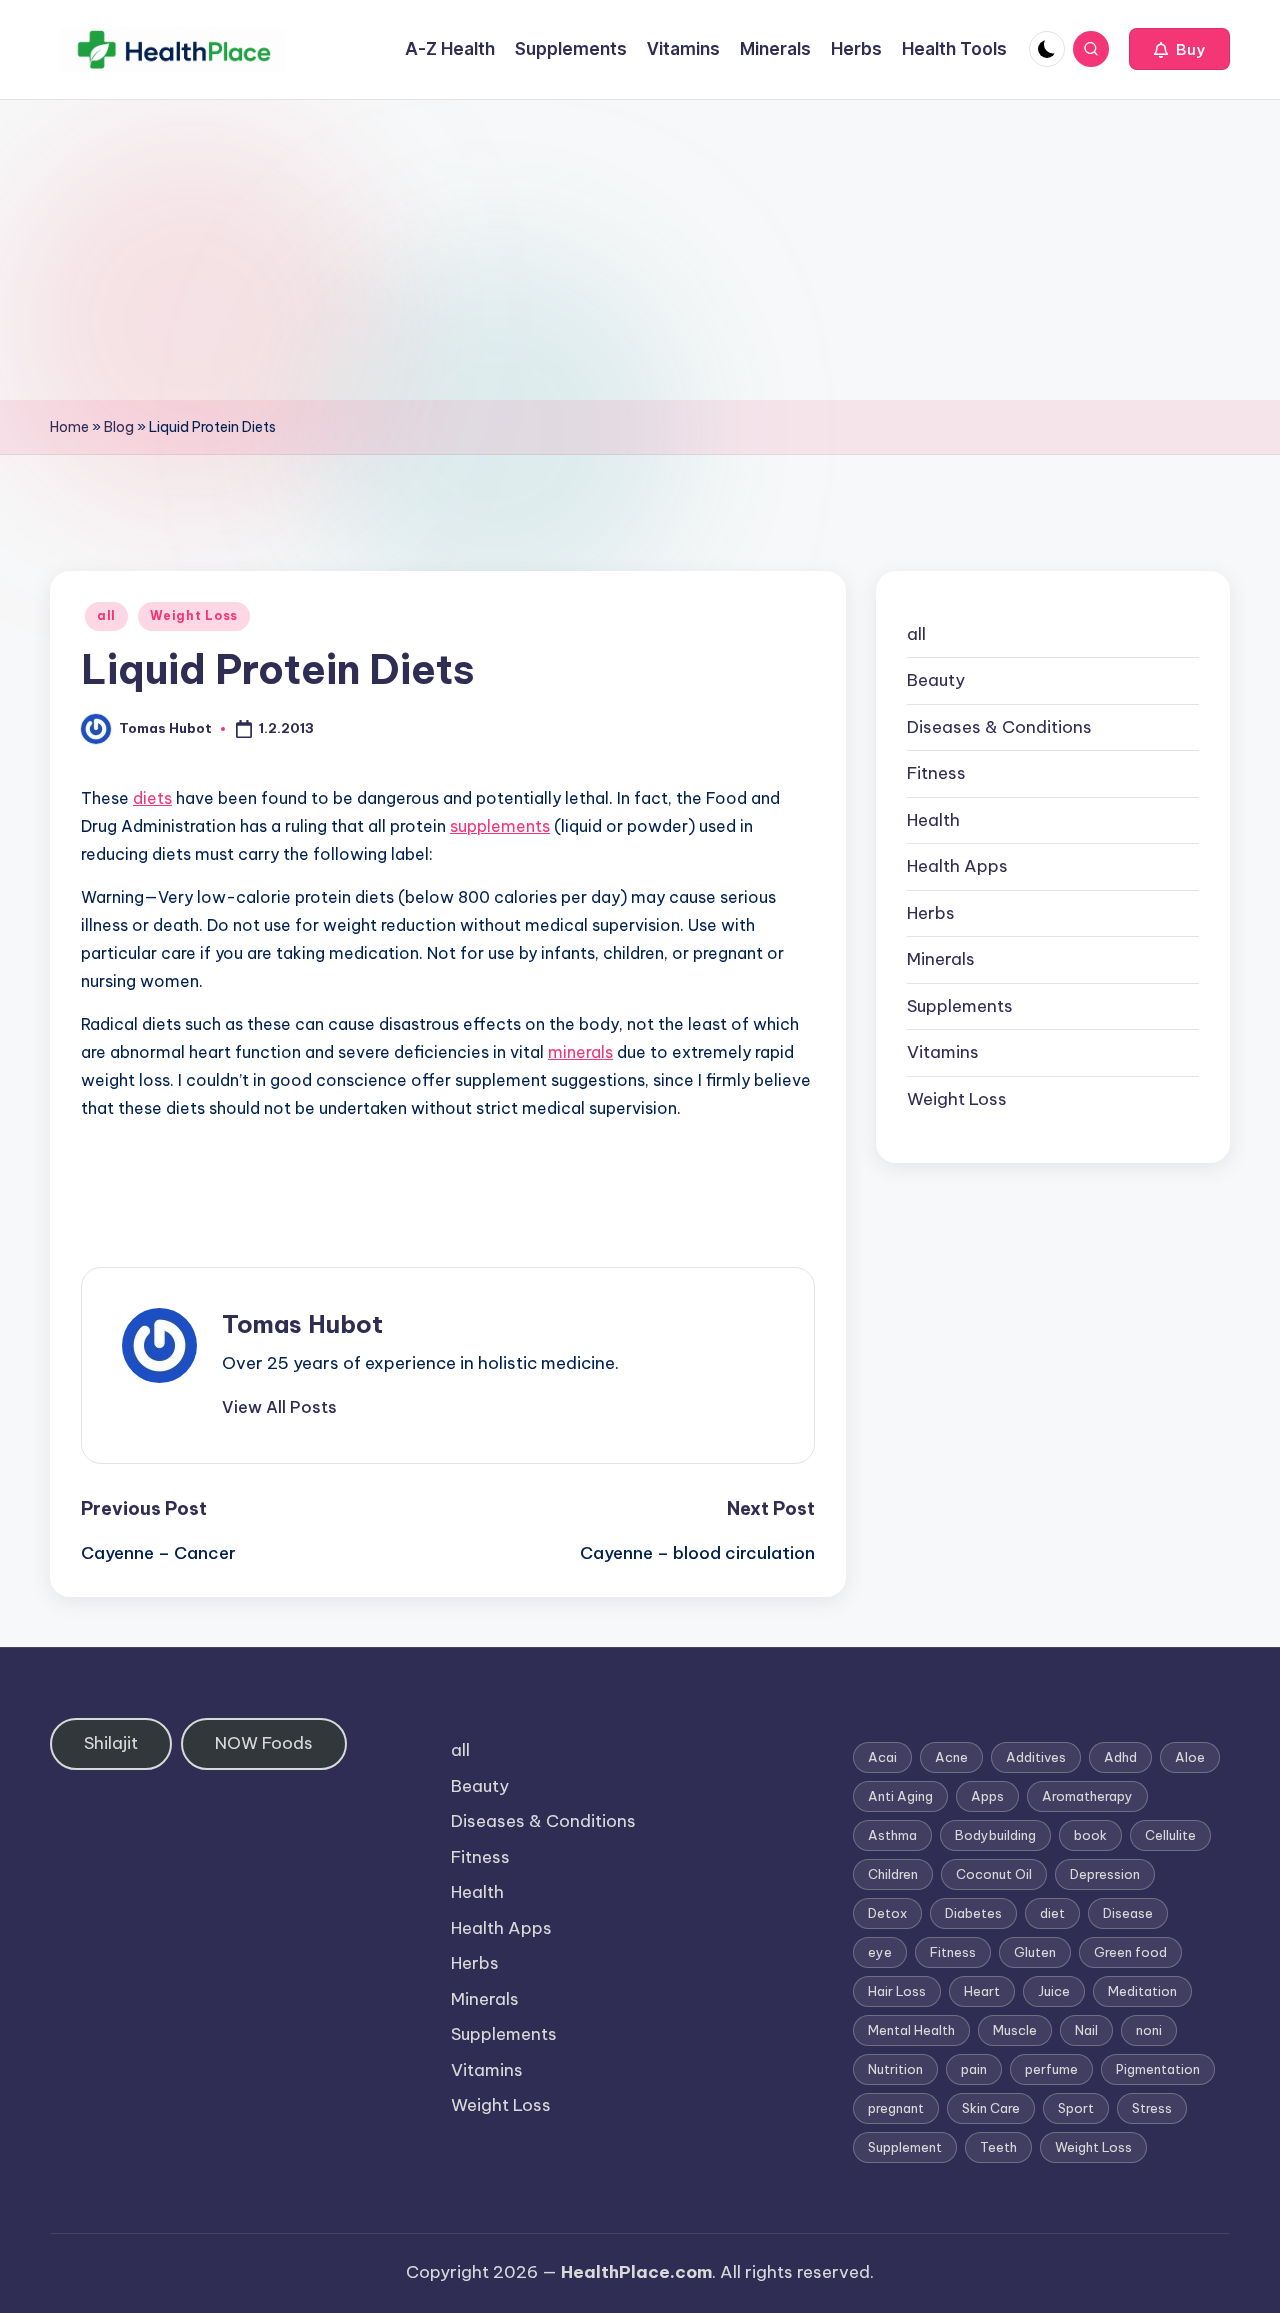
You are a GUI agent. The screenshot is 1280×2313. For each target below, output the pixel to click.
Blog (119, 427)
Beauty (936, 681)
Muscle (1015, 2030)
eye (880, 1952)
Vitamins (943, 1053)
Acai (882, 1757)
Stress (1152, 2108)
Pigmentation (1158, 2069)
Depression (1105, 1874)
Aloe (1190, 1757)
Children (893, 1874)
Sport (1076, 2108)
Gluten (1035, 1952)
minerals (580, 1052)
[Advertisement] (640, 250)
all (106, 615)
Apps (987, 1796)
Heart (982, 1991)
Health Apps (957, 867)
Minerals (941, 960)
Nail (1086, 2030)
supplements (500, 826)
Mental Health (911, 2030)
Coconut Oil (994, 1874)
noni (1149, 2030)
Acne (951, 1757)
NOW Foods (264, 1743)
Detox (887, 1913)
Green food (1130, 1952)
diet (1052, 1913)
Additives (1036, 1757)
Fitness (936, 774)
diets (152, 798)
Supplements (960, 1006)
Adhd (1120, 1757)
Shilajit (111, 1743)
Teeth (998, 2147)
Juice (1054, 1991)
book (1090, 1835)
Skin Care (991, 2108)
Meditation (1142, 1991)
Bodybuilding (995, 1835)
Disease (1128, 1913)
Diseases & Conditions (999, 727)
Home (69, 427)
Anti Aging (900, 1796)
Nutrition (895, 2069)
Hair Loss (897, 1991)
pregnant (896, 2108)
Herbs (931, 913)
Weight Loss (194, 615)
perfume (1051, 2069)
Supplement (905, 2147)
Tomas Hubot (302, 1324)
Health (933, 820)
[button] (1179, 49)
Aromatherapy (1087, 1796)
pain (974, 2069)
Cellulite (1170, 1835)
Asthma (892, 1835)
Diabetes (973, 1913)
